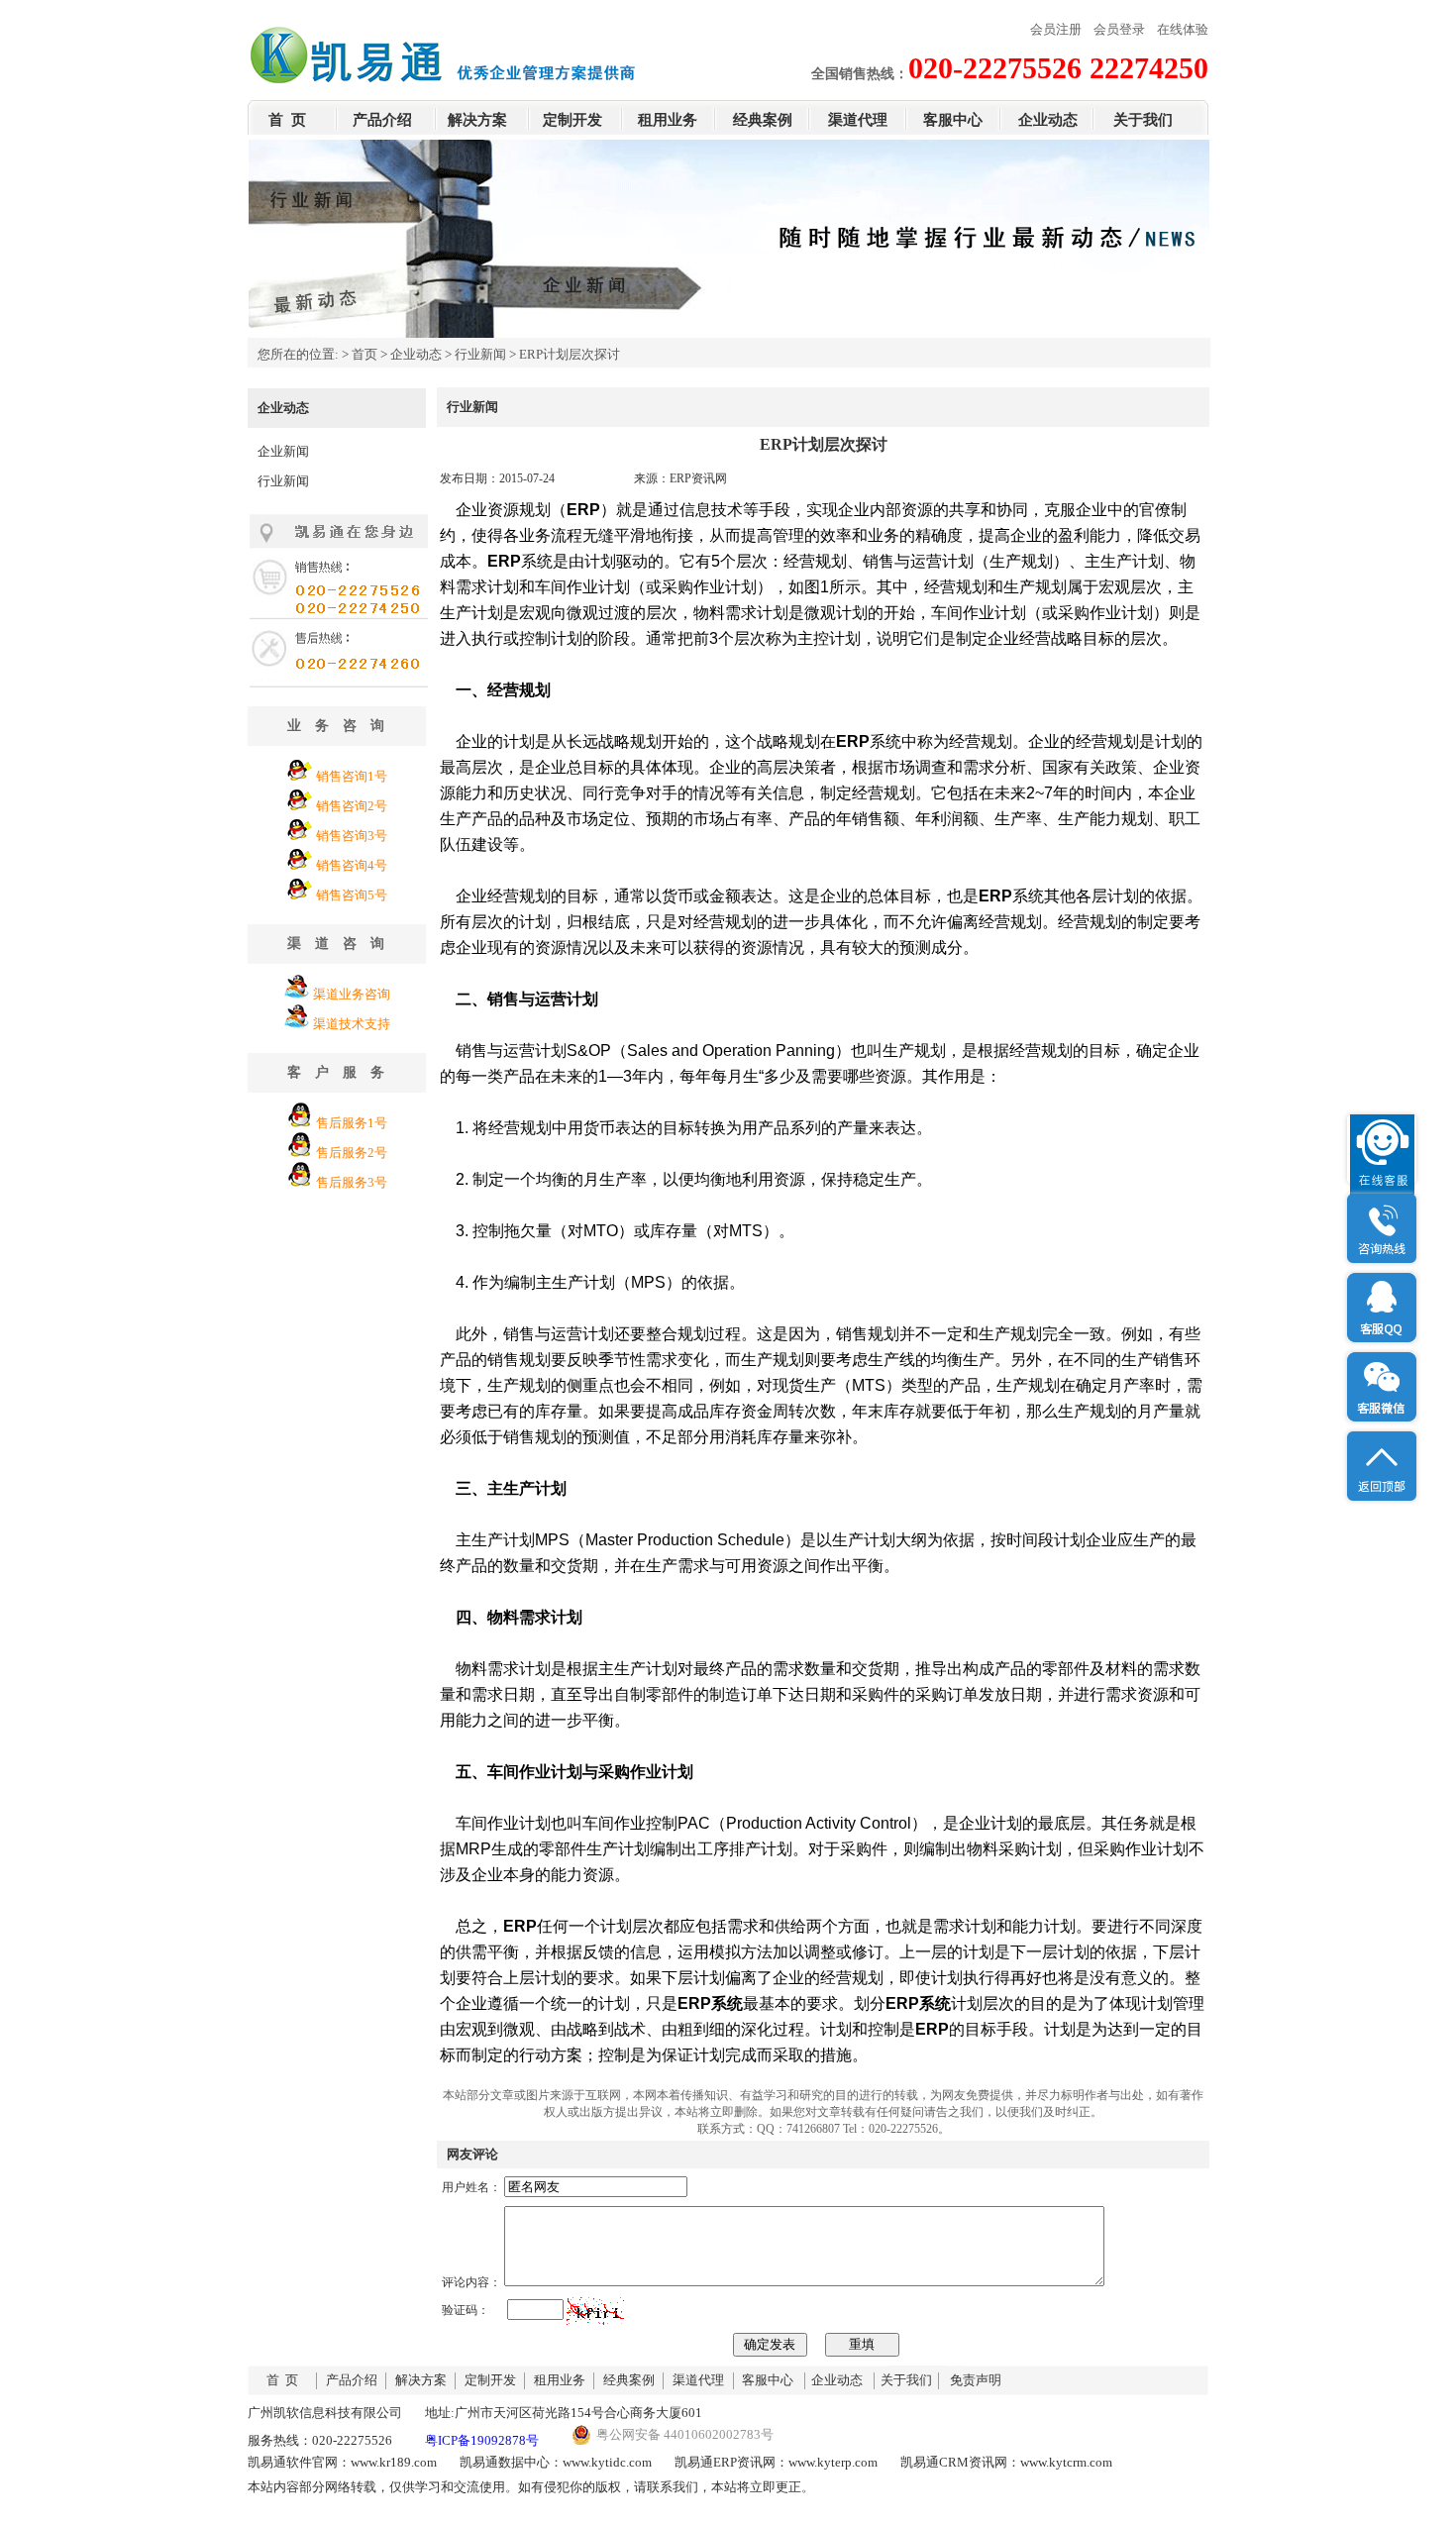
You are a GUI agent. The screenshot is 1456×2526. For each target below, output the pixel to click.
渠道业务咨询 (352, 994)
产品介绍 (382, 120)
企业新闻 (283, 451)
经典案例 (763, 120)
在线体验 (1183, 29)
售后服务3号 (352, 1182)
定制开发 (572, 120)
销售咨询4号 (352, 865)
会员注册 (1056, 29)
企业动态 (1048, 120)
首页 (364, 354)
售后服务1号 (352, 1123)
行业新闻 (480, 354)
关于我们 (1143, 120)
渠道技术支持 (352, 1024)
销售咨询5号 (352, 895)
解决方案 (477, 120)
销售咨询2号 (352, 806)
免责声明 (976, 2380)
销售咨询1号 (352, 776)
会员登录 (1119, 29)
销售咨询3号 (352, 836)
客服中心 (953, 120)
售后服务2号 (352, 1153)
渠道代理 (858, 120)
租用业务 (668, 120)
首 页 (287, 120)
